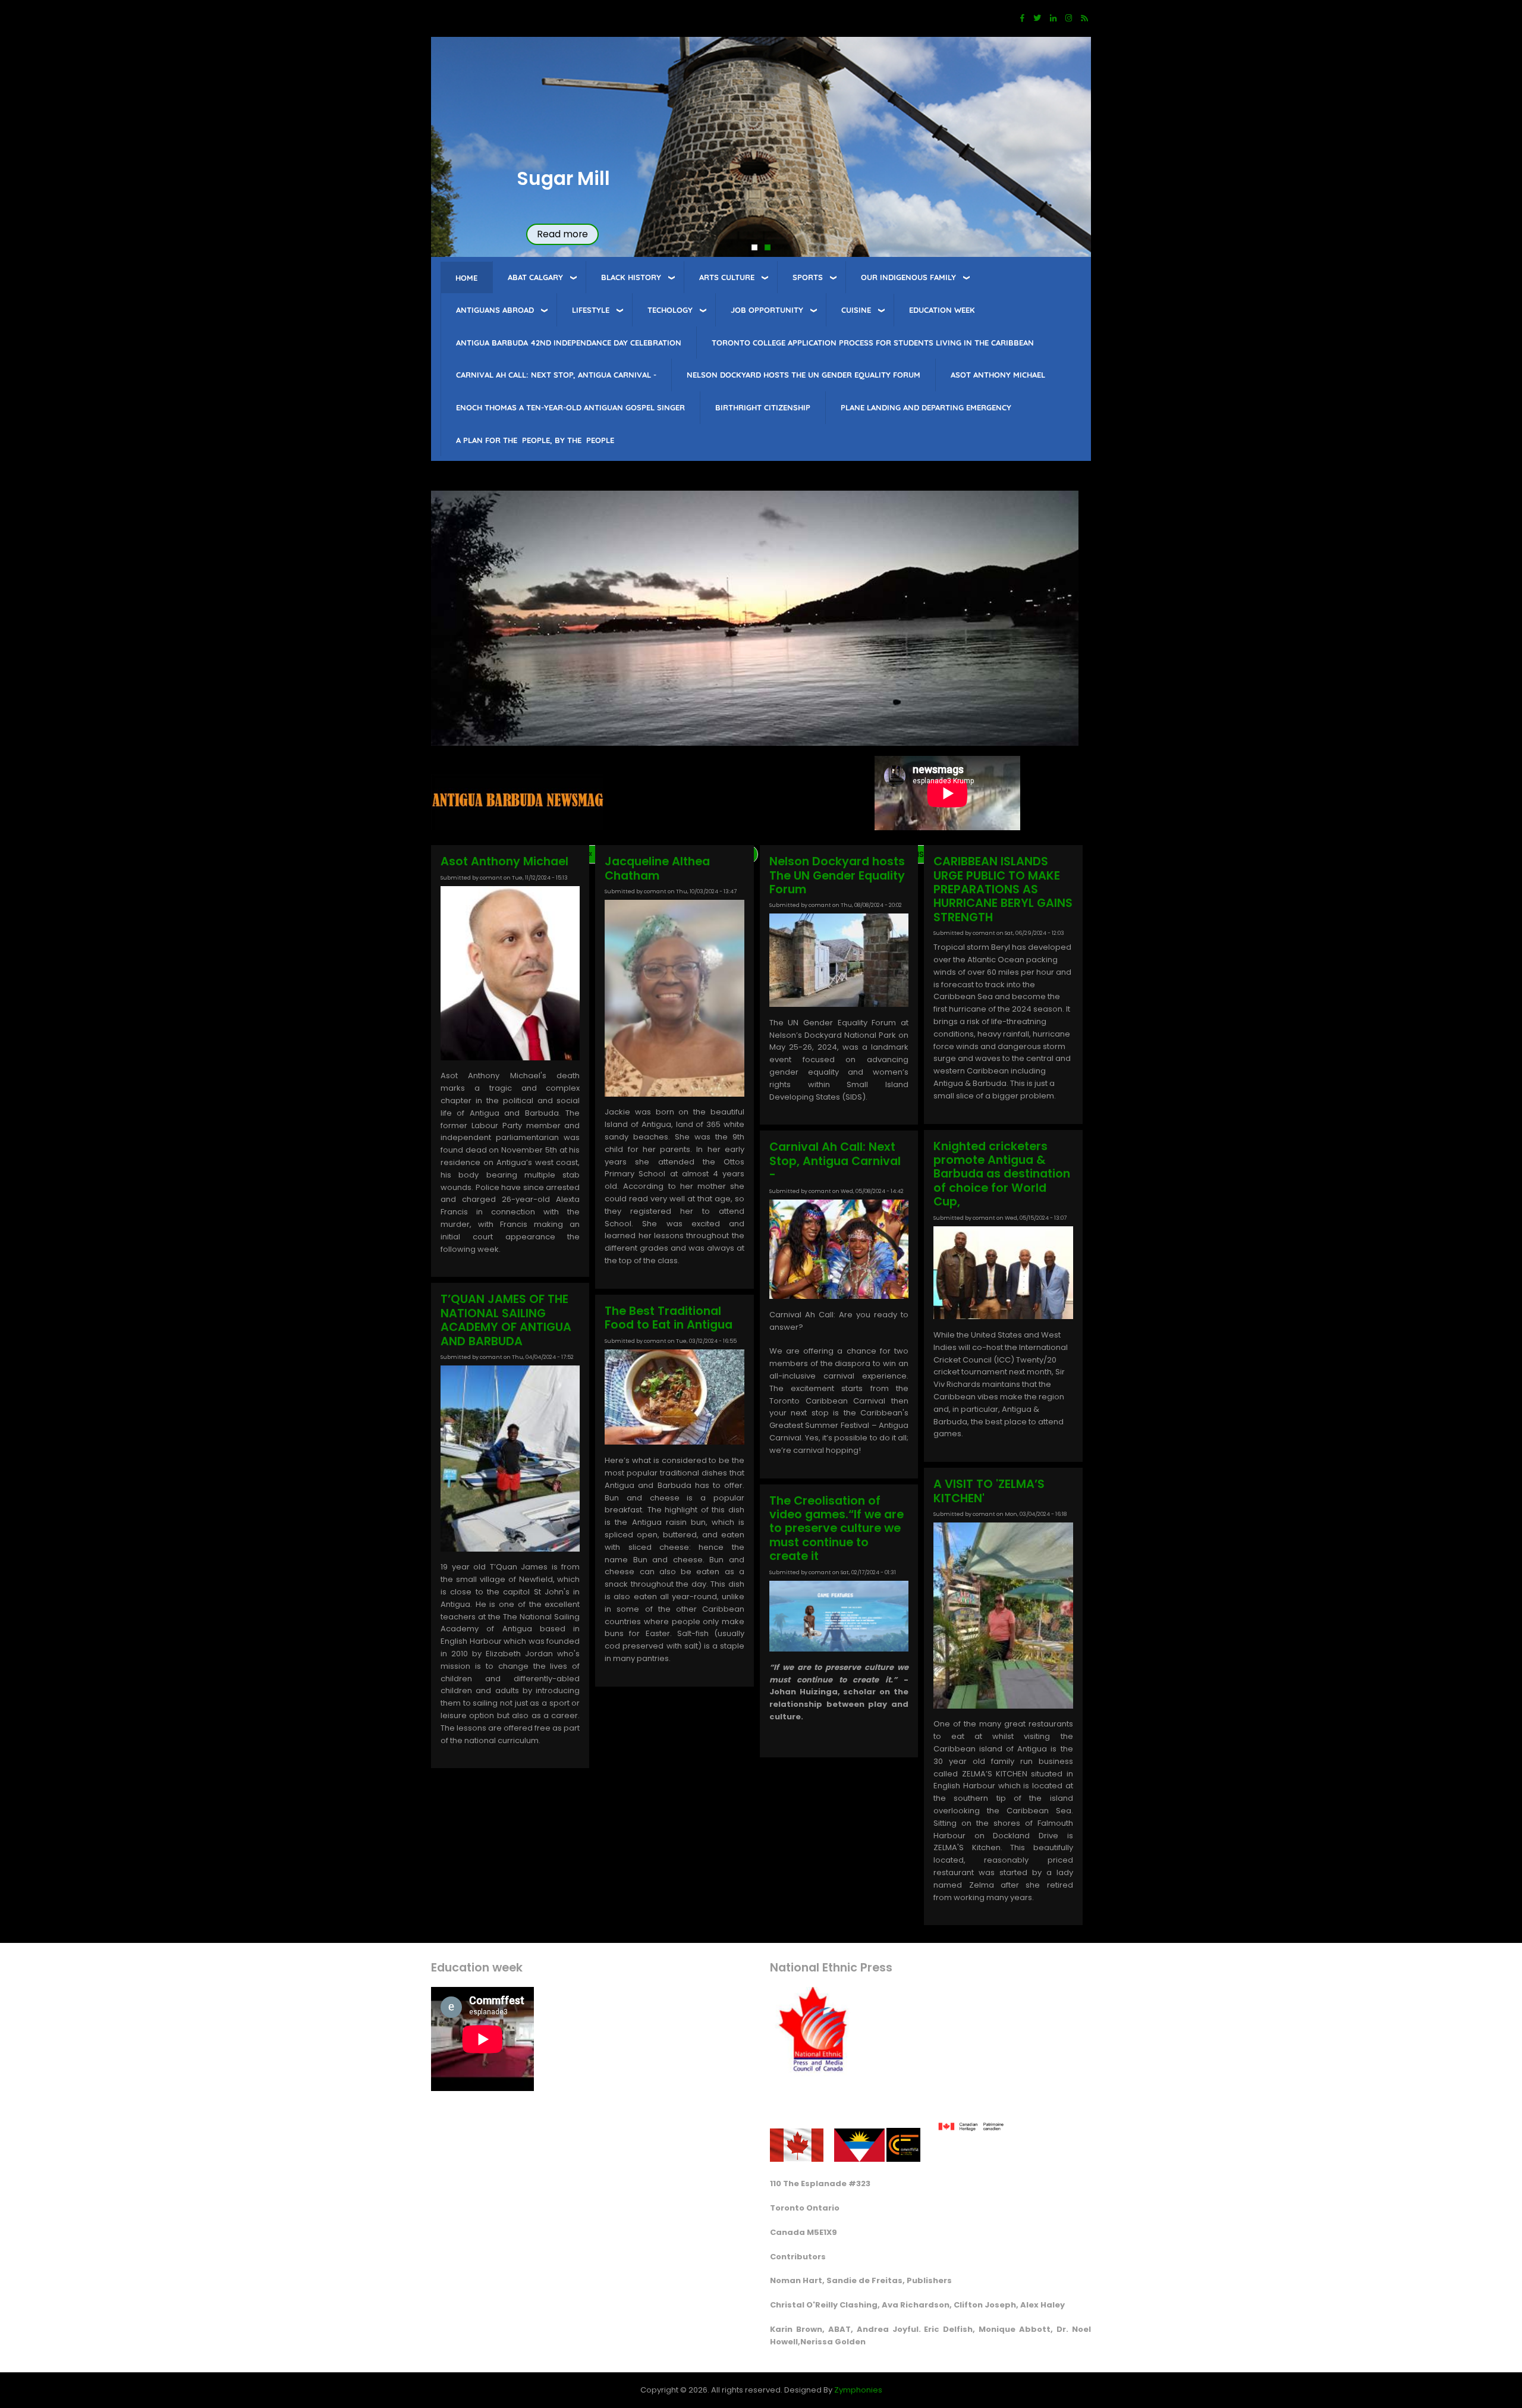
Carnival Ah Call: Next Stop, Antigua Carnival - (556, 375)
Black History (631, 277)
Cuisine (856, 310)
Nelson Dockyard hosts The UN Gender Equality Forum (804, 375)
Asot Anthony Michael (998, 375)
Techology (670, 310)
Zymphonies (858, 2390)
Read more (562, 234)
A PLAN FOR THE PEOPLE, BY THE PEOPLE (535, 440)
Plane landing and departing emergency (926, 407)
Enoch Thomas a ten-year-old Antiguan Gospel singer (570, 407)
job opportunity (767, 310)
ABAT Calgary (535, 277)
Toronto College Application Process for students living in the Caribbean (873, 343)
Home (466, 278)
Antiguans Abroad (495, 310)
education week (942, 310)
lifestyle (591, 310)
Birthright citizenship (763, 407)
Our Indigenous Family (908, 277)
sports (808, 277)
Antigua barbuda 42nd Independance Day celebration (569, 343)
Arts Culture (727, 277)
